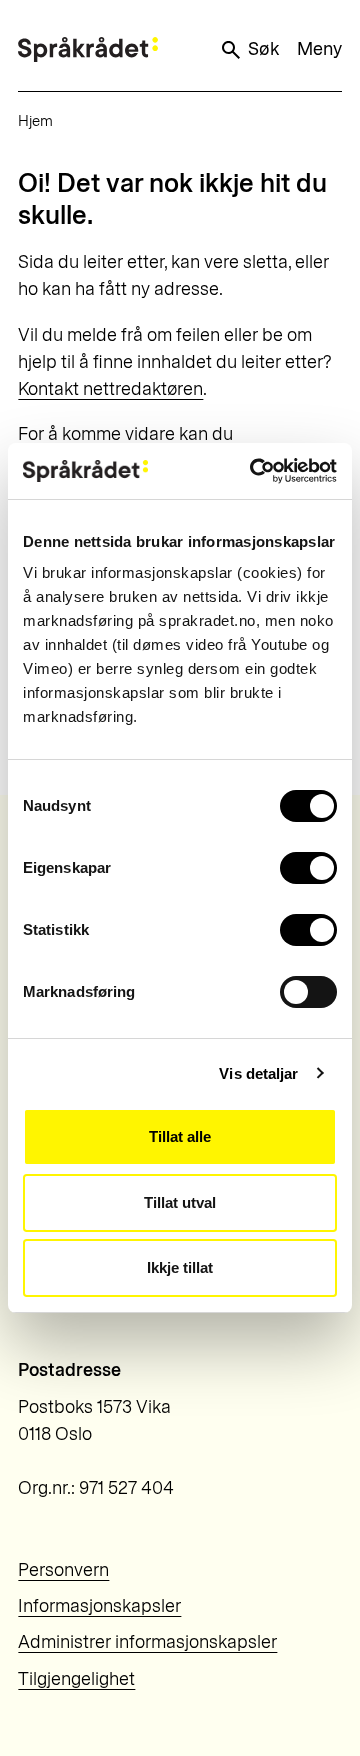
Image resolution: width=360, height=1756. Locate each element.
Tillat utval (180, 1202)
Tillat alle (180, 1136)
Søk (263, 49)
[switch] (308, 868)
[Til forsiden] (88, 49)
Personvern (63, 1570)
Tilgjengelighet (76, 1679)
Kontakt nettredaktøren (110, 389)
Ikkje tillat (180, 1267)
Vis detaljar (258, 1073)
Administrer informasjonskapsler (147, 1642)
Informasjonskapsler (99, 1606)
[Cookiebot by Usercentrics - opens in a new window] (254, 471)
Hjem (35, 121)
